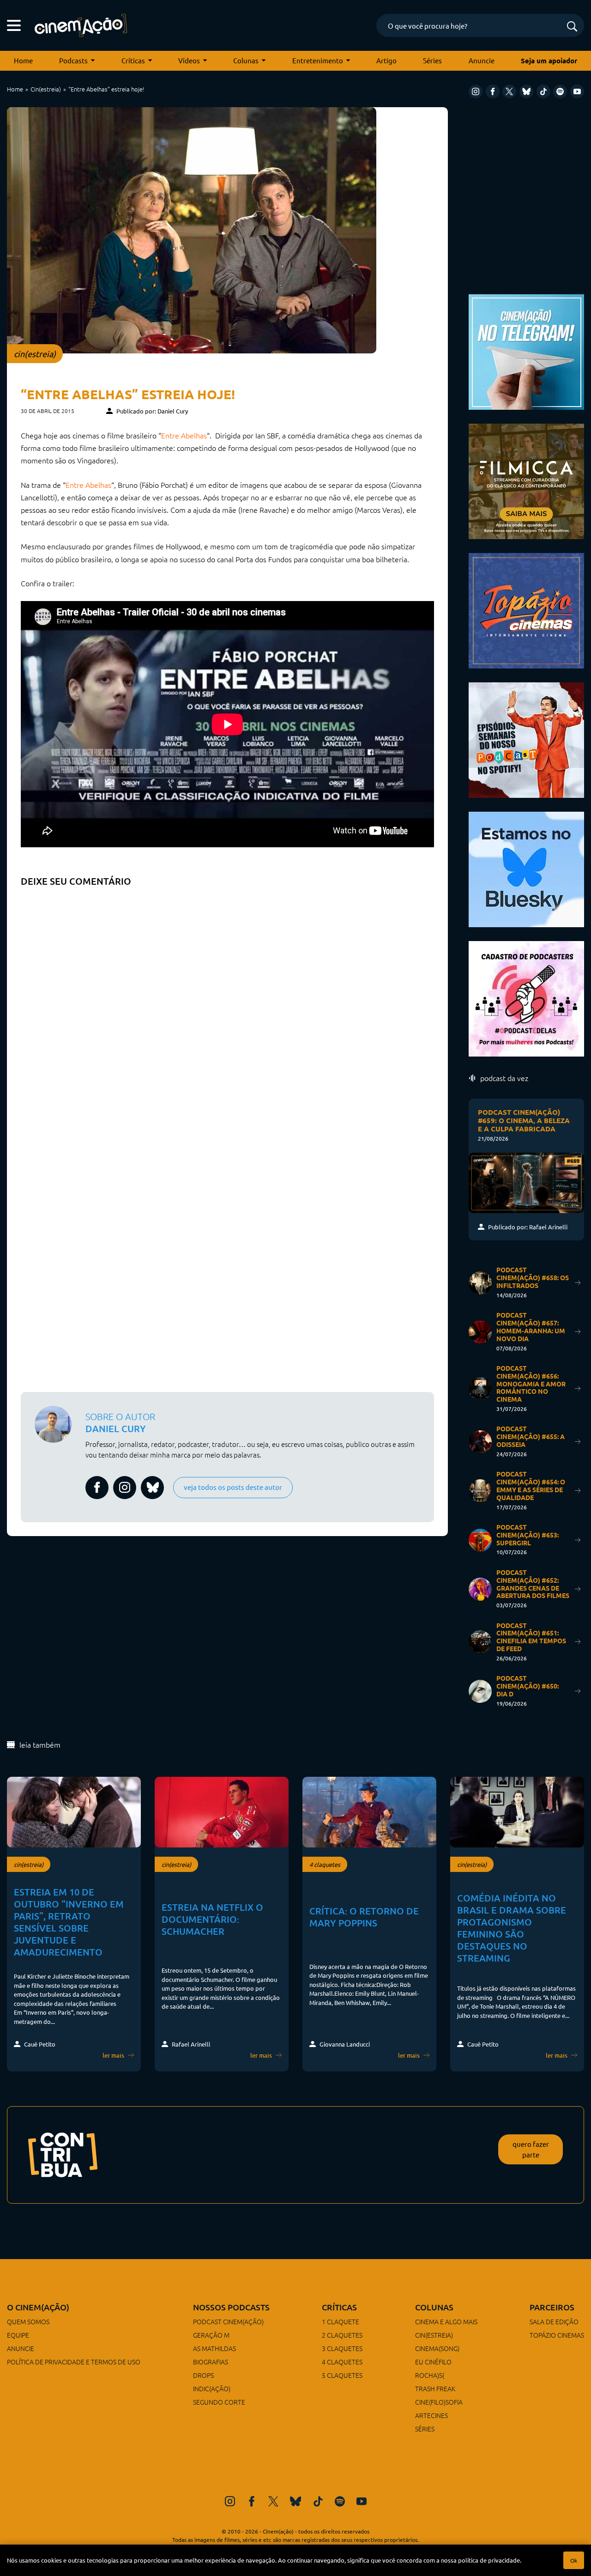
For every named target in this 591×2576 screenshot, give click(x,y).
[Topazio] (526, 610)
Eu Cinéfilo (433, 2362)
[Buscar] (572, 27)
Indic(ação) (212, 2388)
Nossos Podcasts (231, 2307)
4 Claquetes (342, 2362)
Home (23, 60)
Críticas (133, 60)
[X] (509, 91)
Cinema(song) (437, 2348)
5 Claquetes (342, 2375)
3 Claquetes (342, 2348)
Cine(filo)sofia (439, 2402)
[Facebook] (493, 91)
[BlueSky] (526, 91)
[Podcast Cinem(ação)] (526, 739)
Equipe (18, 2335)
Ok (574, 2560)
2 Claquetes (342, 2335)
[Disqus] (227, 1007)
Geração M (211, 2335)
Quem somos (28, 2321)
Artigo (386, 60)
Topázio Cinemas (557, 2335)
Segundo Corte (219, 2402)
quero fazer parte (531, 2149)
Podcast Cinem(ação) (228, 2321)
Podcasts (73, 60)
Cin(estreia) (46, 89)
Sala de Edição (554, 2321)
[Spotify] (560, 91)
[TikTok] (543, 91)
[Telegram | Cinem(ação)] (526, 351)
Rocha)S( (430, 2375)
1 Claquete (341, 2321)
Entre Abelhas (184, 435)
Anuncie (482, 60)
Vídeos (189, 60)
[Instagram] (476, 91)
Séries (432, 60)
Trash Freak (435, 2388)
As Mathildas (214, 2348)
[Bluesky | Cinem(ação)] (526, 868)
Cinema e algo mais (446, 2321)
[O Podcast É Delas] (526, 998)
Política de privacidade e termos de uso (74, 2362)
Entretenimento (318, 60)
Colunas (246, 60)
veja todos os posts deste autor (233, 1487)
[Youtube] (577, 91)
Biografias (211, 2362)
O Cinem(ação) (38, 2307)
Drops (203, 2375)
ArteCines (431, 2415)
